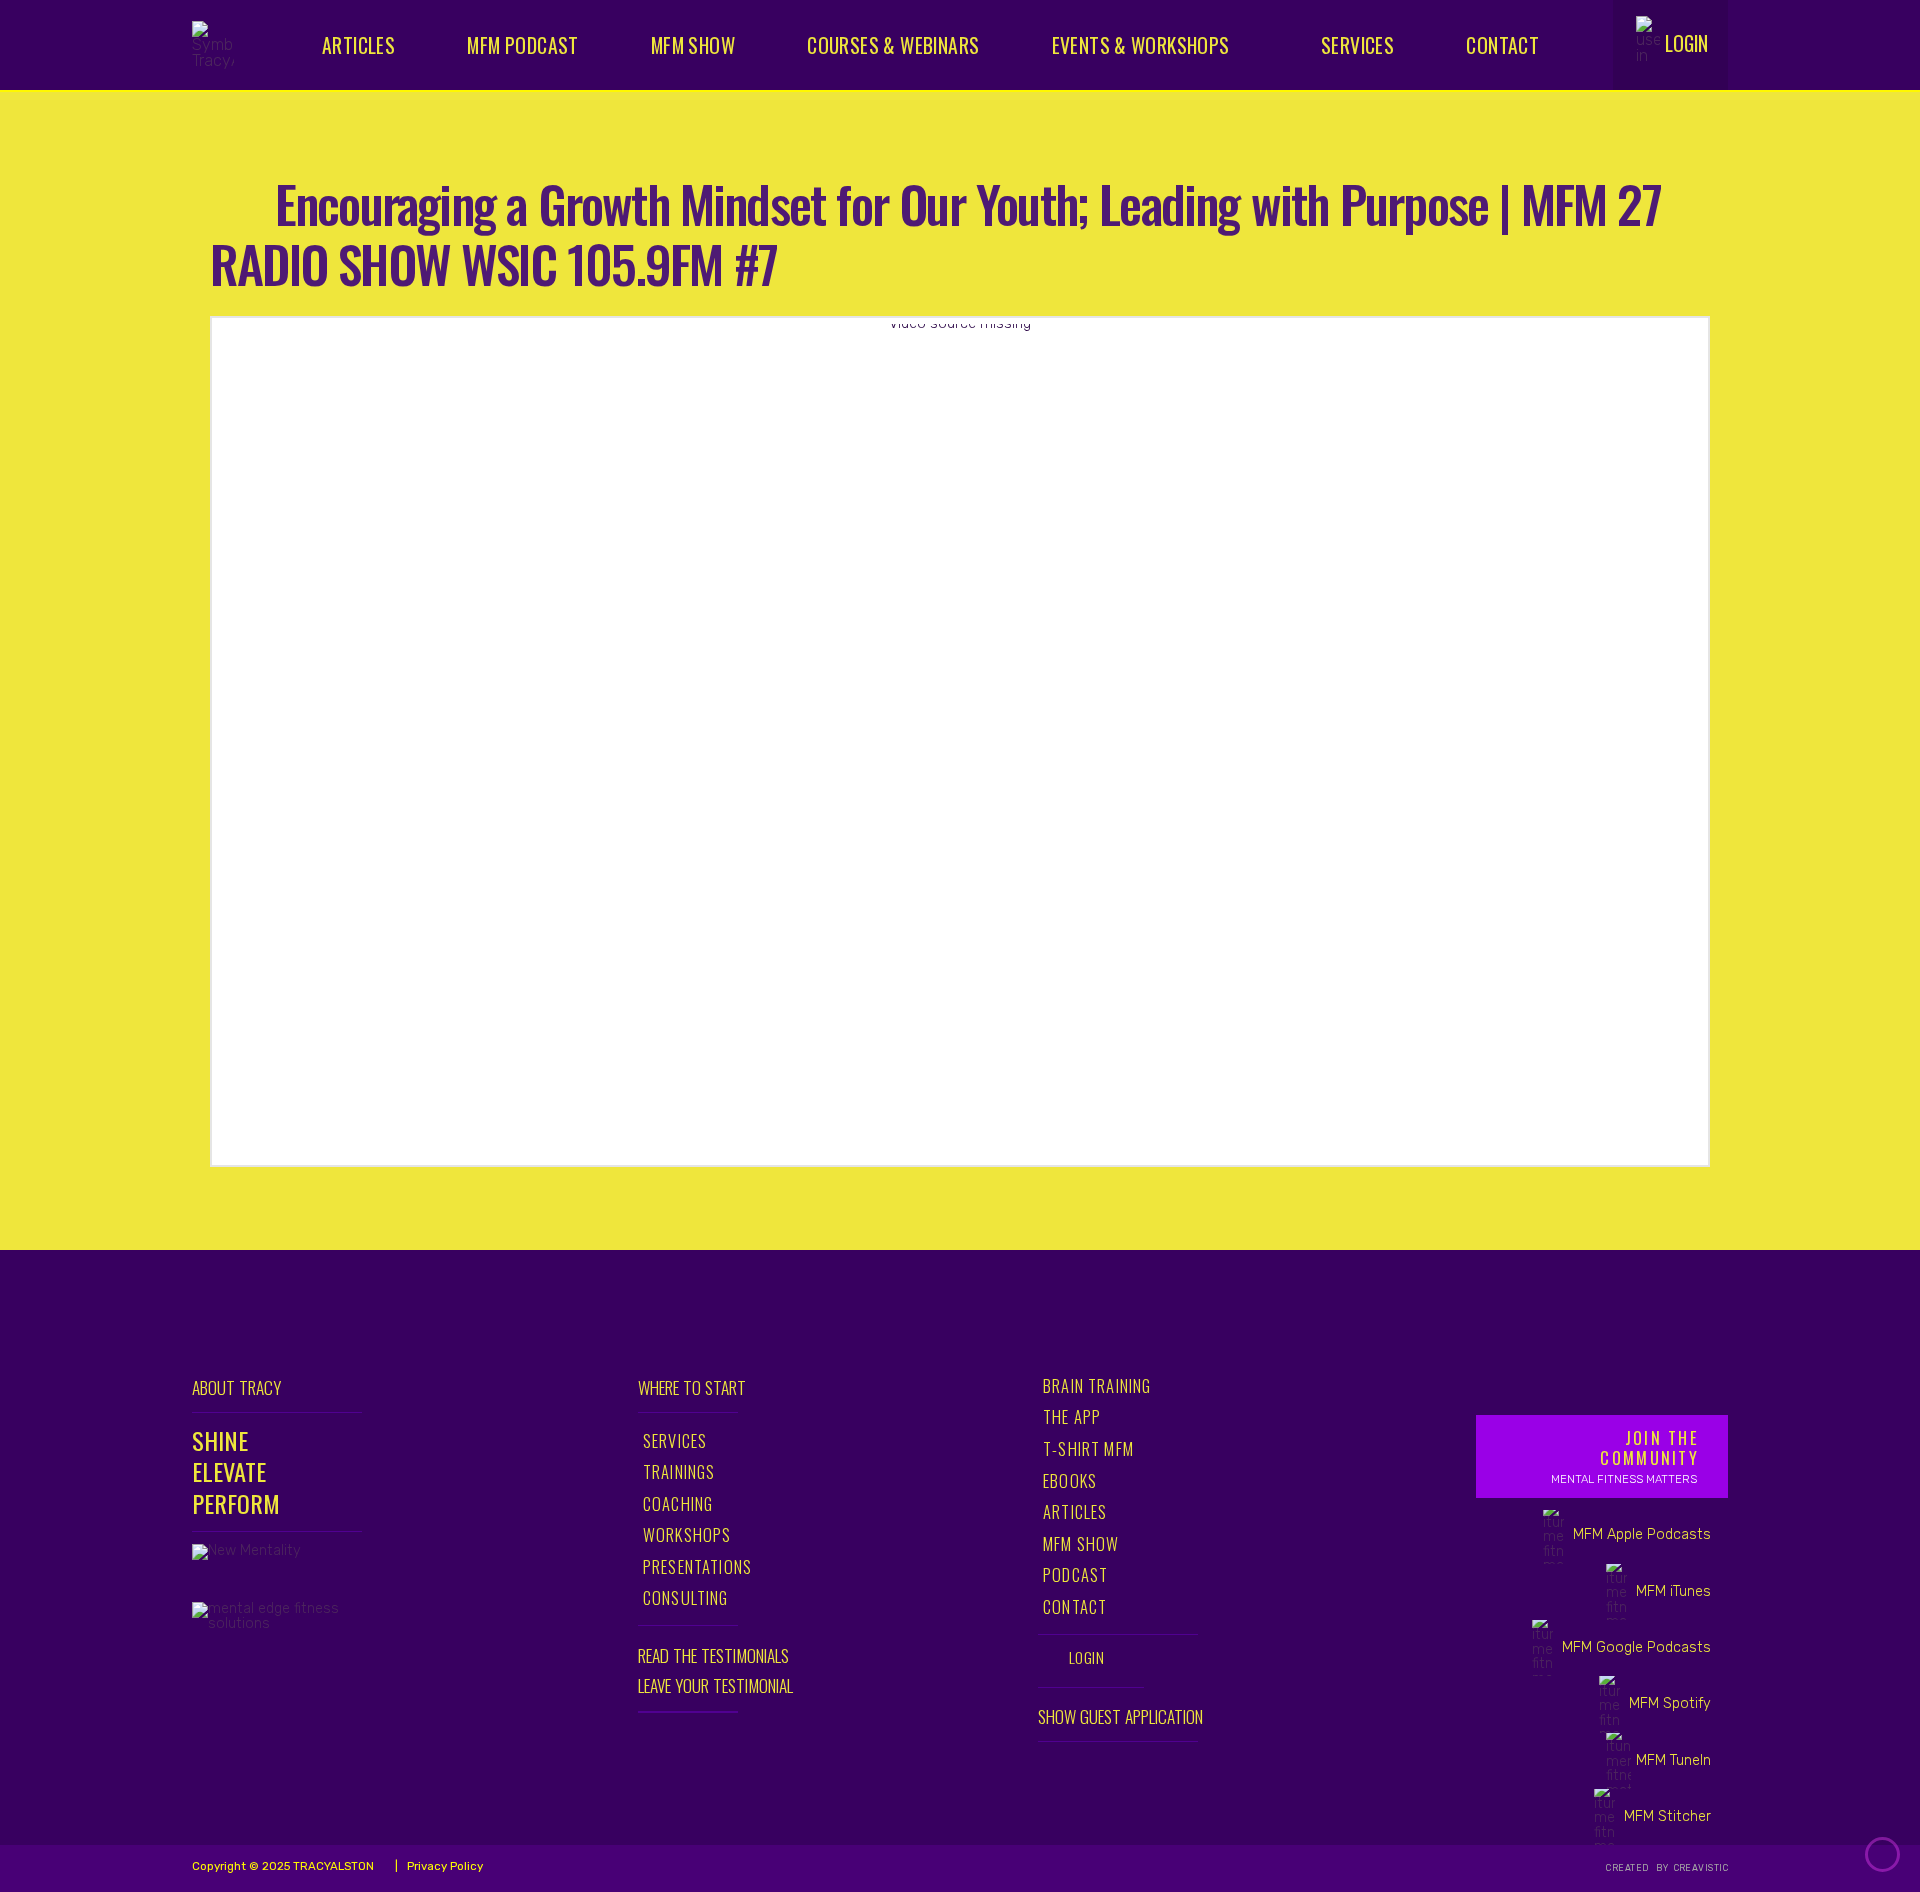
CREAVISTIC (1699, 1868)
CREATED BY (1638, 1868)
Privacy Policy (443, 1866)
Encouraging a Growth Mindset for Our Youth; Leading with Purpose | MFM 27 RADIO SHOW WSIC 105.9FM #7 (935, 232)
